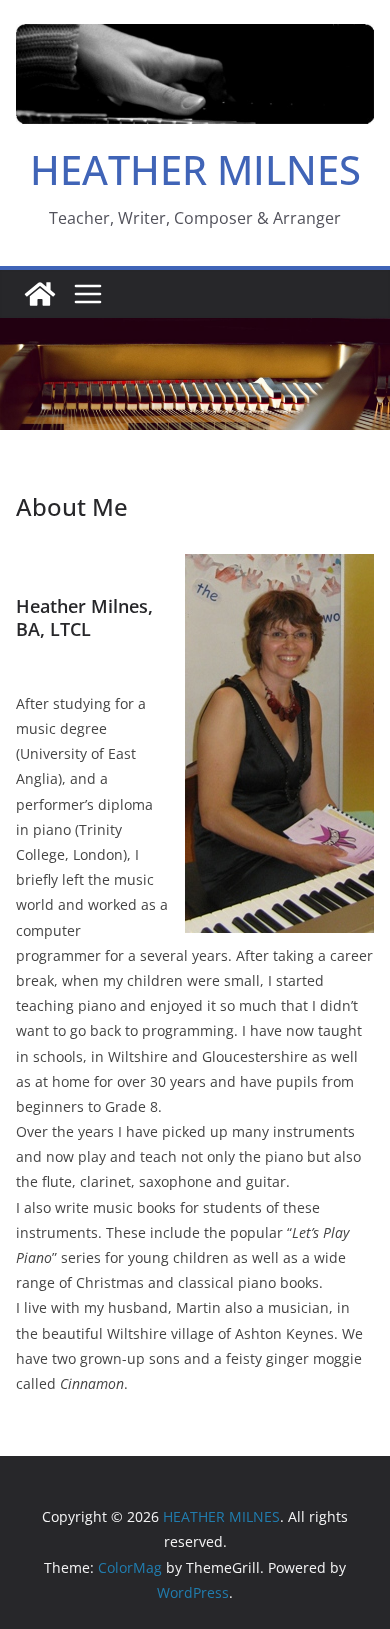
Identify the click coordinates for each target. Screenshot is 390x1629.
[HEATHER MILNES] (40, 294)
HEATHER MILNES (195, 169)
